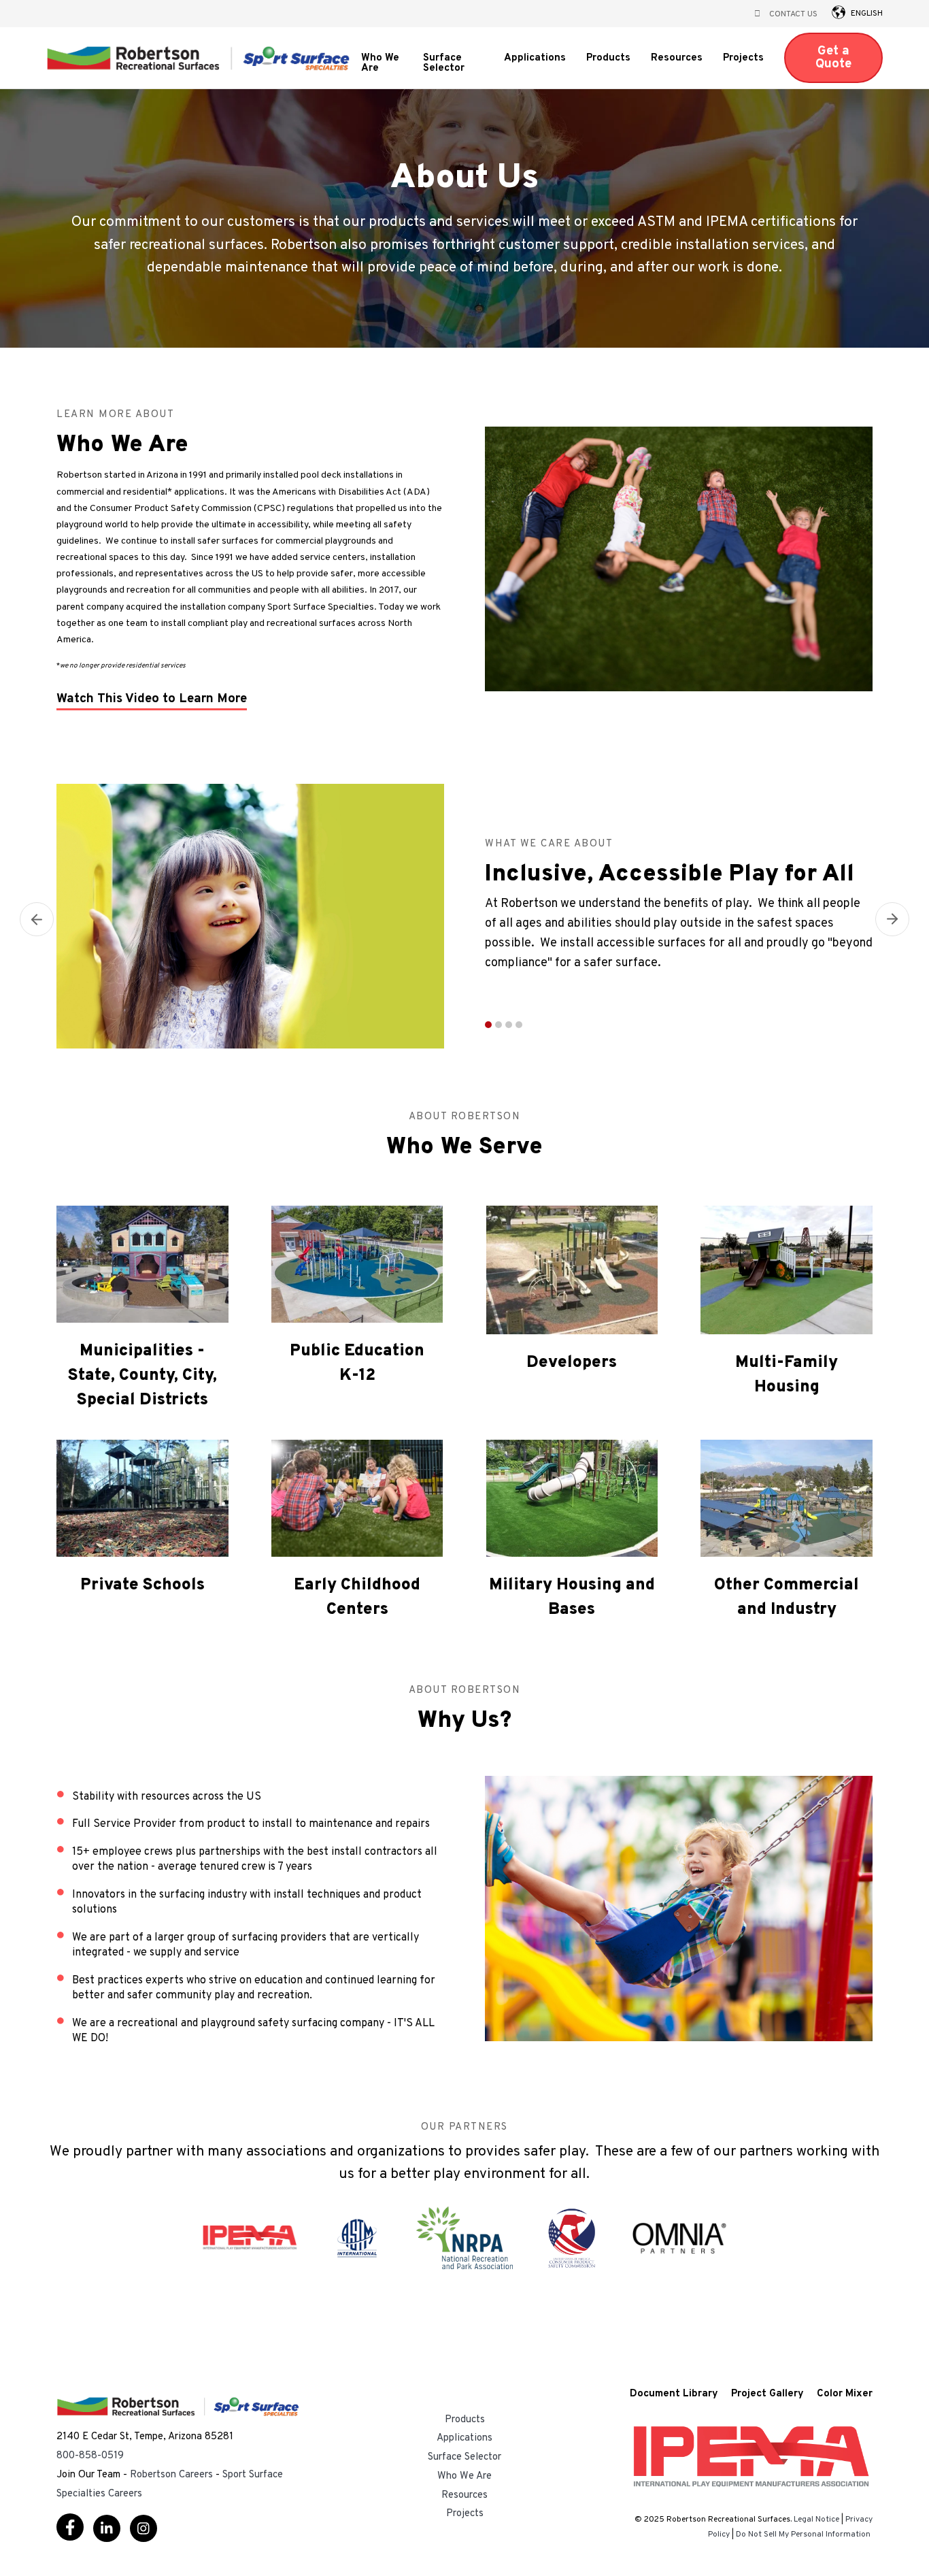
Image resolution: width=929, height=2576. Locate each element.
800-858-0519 (90, 2456)
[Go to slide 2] (499, 1025)
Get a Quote (833, 57)
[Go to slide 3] (509, 1025)
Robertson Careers (171, 2475)
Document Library (674, 2395)
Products (608, 59)
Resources (677, 60)
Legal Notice (816, 2520)
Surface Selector (444, 64)
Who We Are (380, 64)
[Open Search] (757, 14)
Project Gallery (767, 2395)
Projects (743, 59)
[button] (839, 12)
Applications (535, 59)
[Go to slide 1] (488, 1025)
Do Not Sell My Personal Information (803, 2534)
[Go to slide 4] (519, 1025)
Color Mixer (845, 2395)
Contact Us (793, 14)
